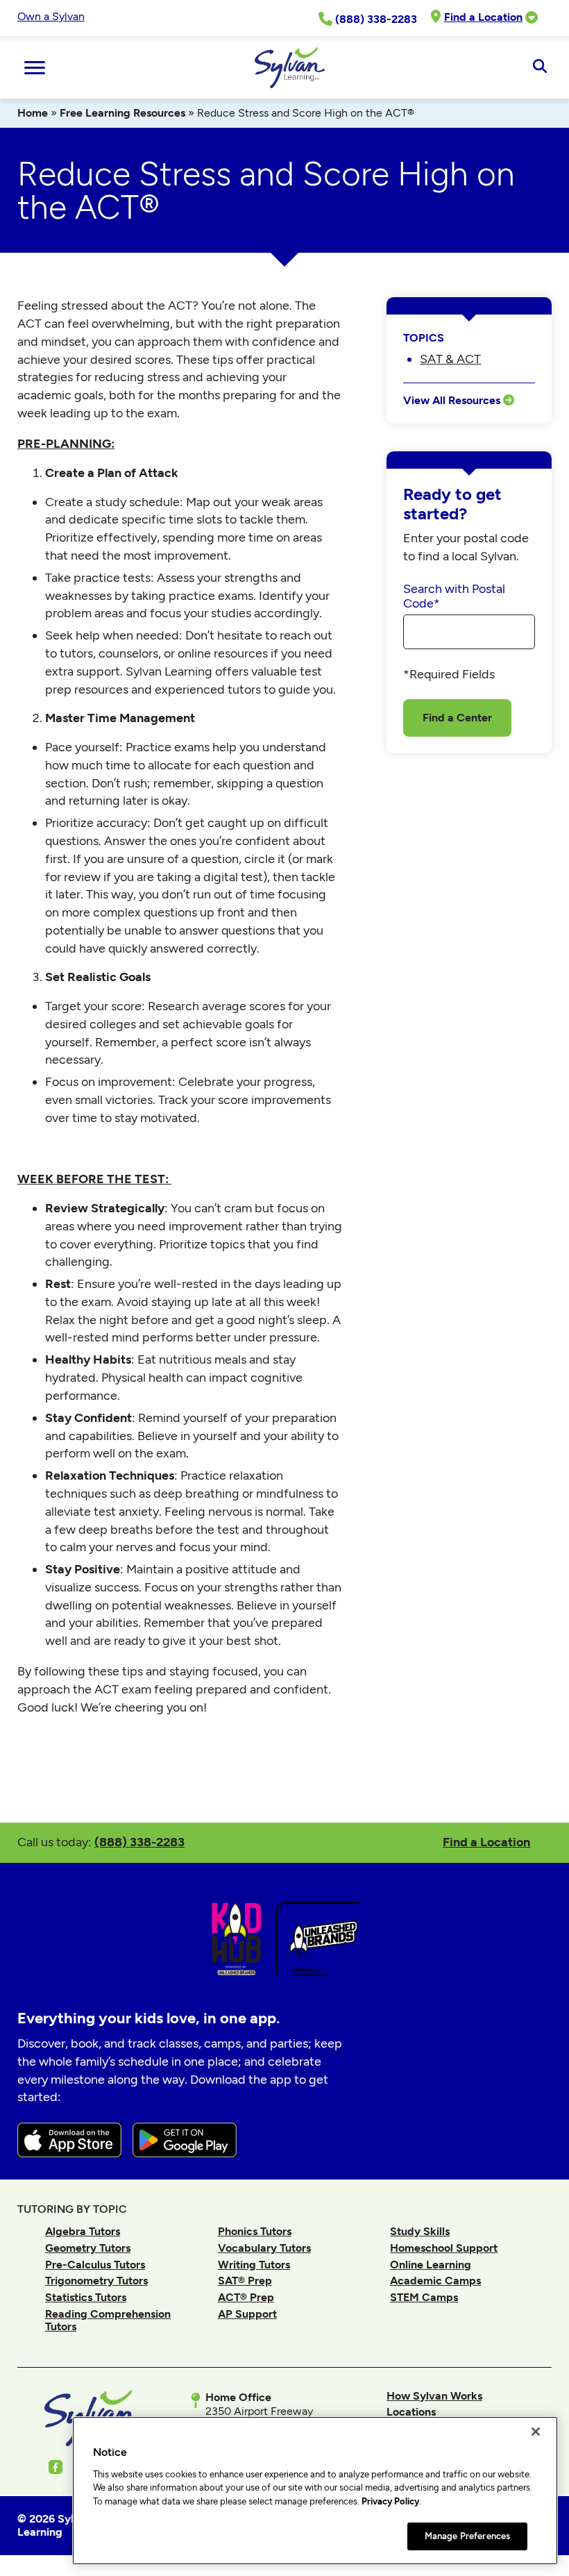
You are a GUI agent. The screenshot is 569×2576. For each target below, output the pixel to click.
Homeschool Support (444, 2248)
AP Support (247, 2314)
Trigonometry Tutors (96, 2281)
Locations (411, 2412)
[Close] (536, 2432)
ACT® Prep (246, 2297)
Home (33, 113)
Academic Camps (435, 2281)
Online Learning (431, 2265)
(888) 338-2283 (139, 1842)
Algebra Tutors (83, 2231)
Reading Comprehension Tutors (108, 2320)
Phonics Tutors (255, 2231)
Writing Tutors (254, 2265)
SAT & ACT (450, 359)
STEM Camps (424, 2297)
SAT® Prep (245, 2281)
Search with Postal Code (454, 596)
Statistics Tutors (86, 2297)
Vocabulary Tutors (264, 2248)
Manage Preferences (467, 2536)
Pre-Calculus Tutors (95, 2265)
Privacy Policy (390, 2501)
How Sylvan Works (434, 2396)
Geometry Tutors (88, 2248)
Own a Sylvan (51, 16)
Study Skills (420, 2231)
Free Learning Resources (122, 113)
